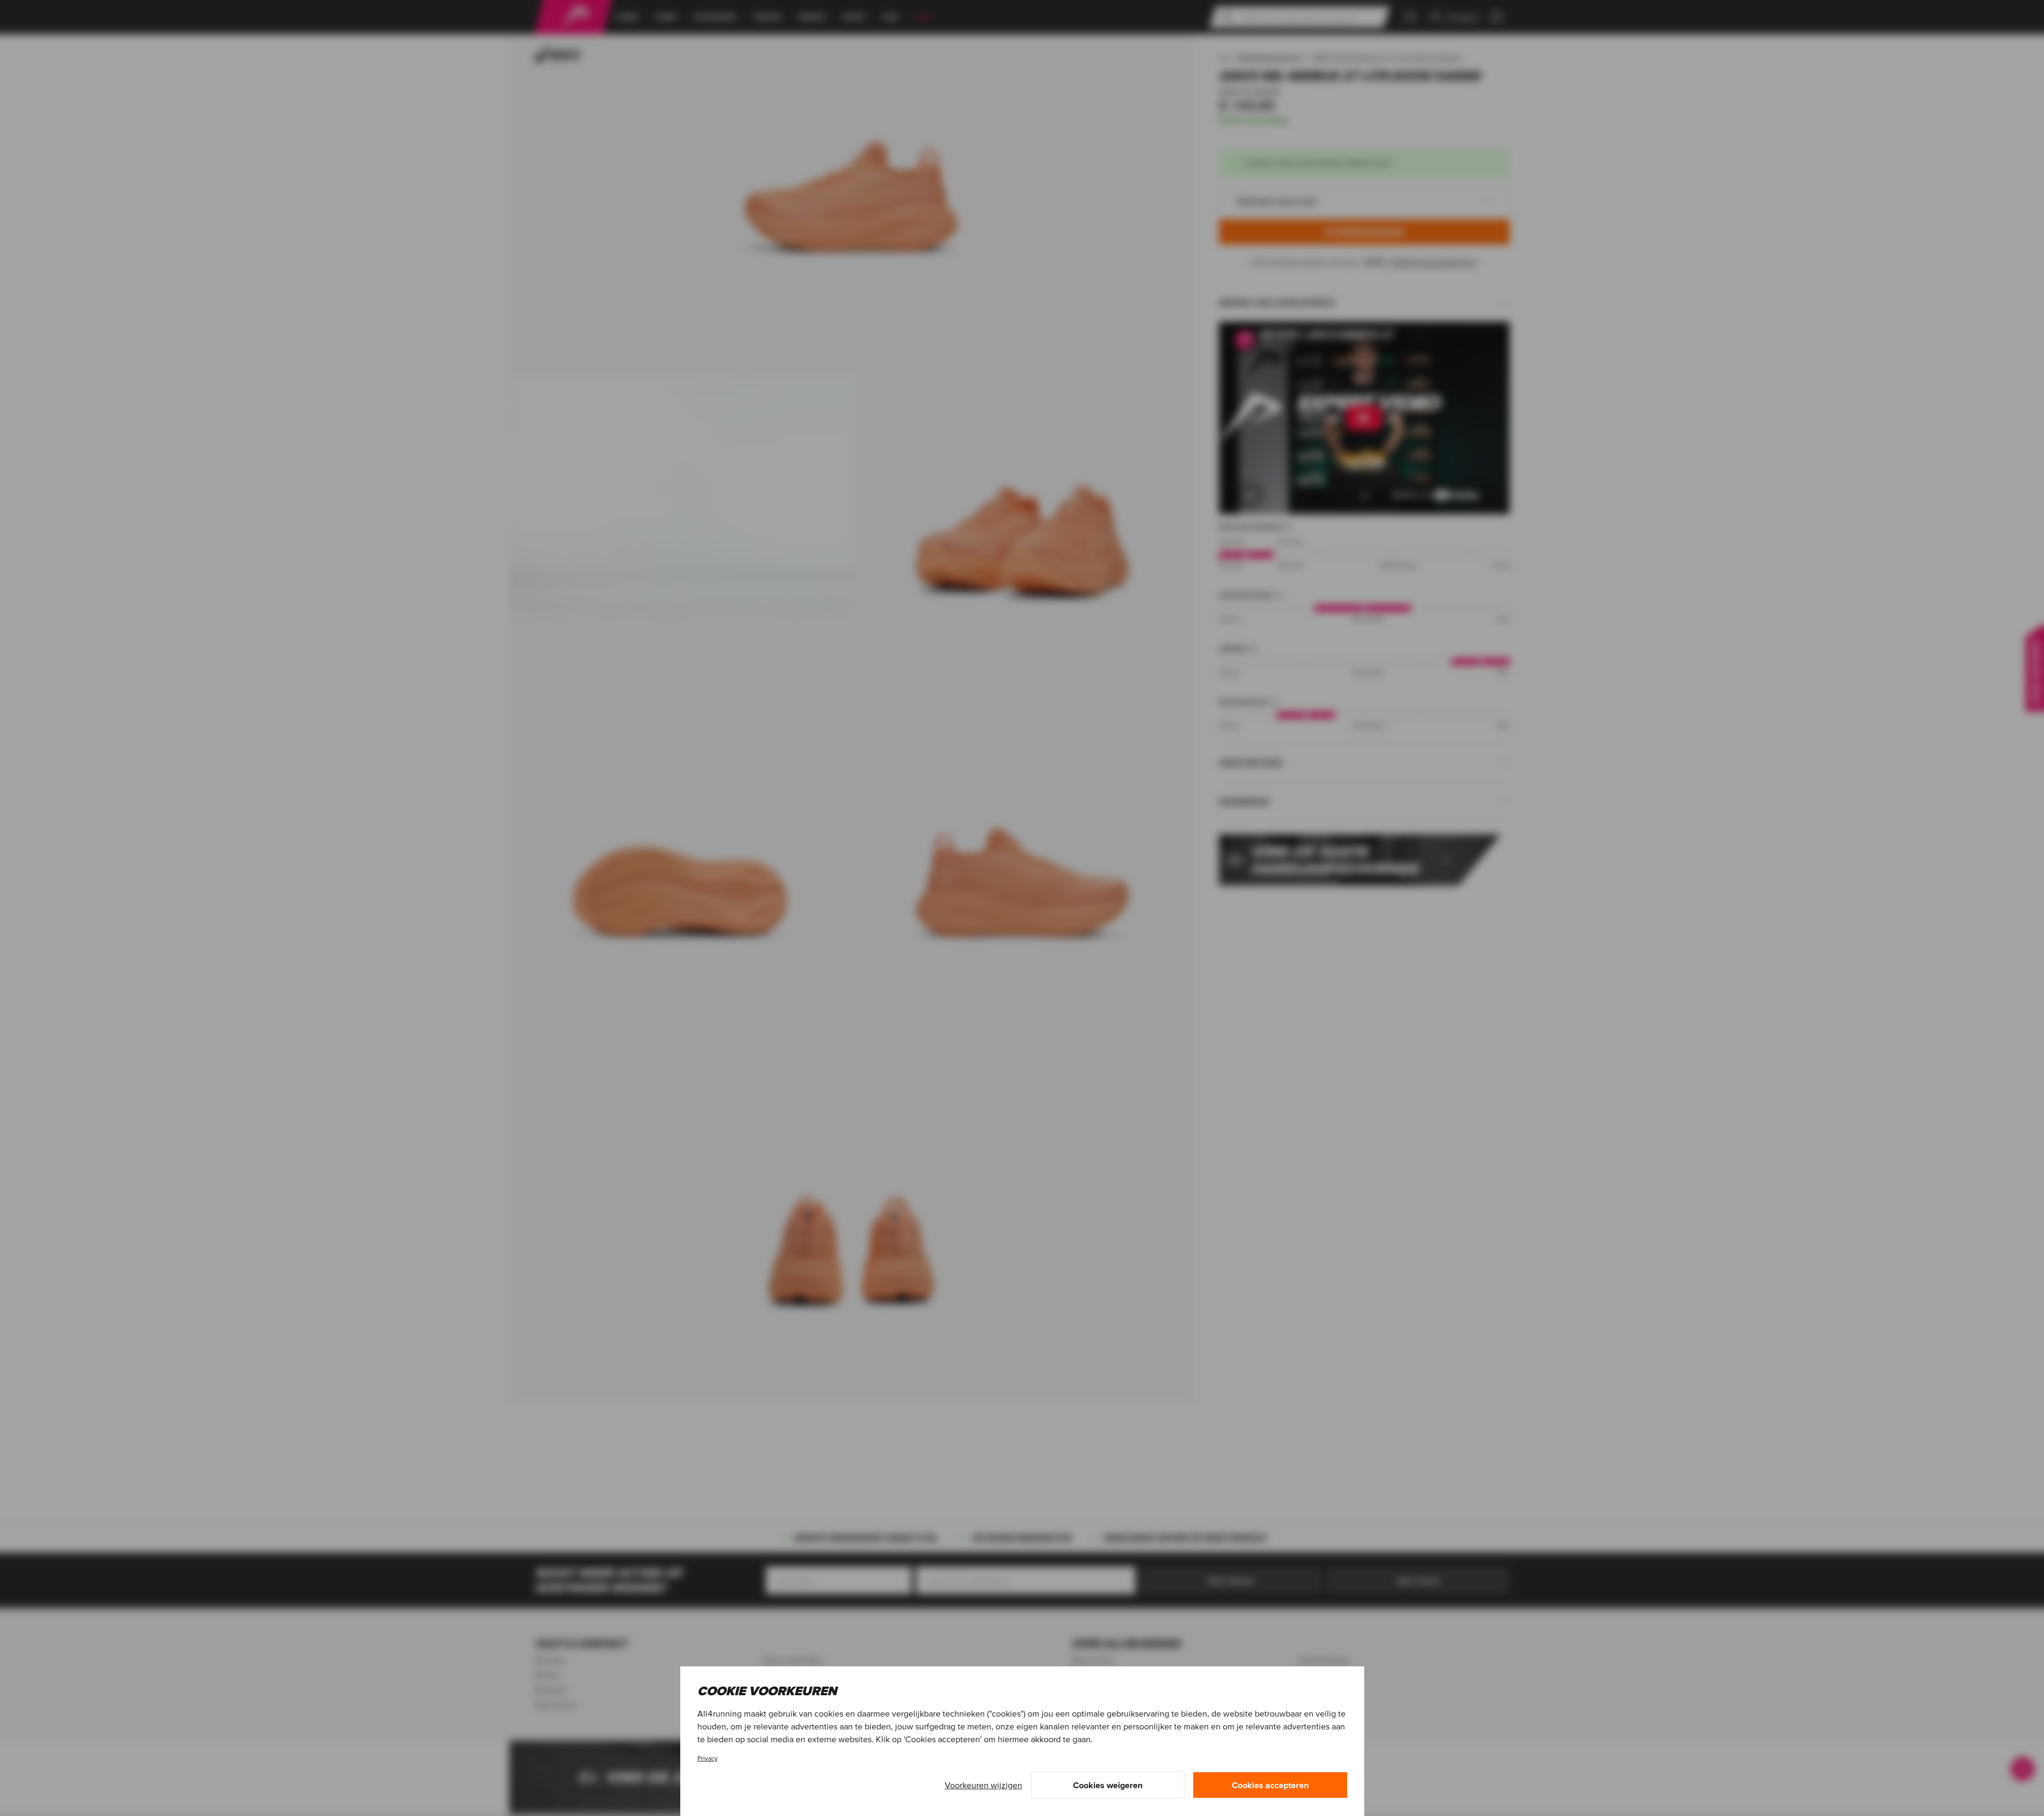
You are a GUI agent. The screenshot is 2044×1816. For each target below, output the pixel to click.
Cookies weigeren (1108, 1785)
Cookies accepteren (1270, 1785)
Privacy (708, 1758)
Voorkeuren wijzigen (984, 1785)
